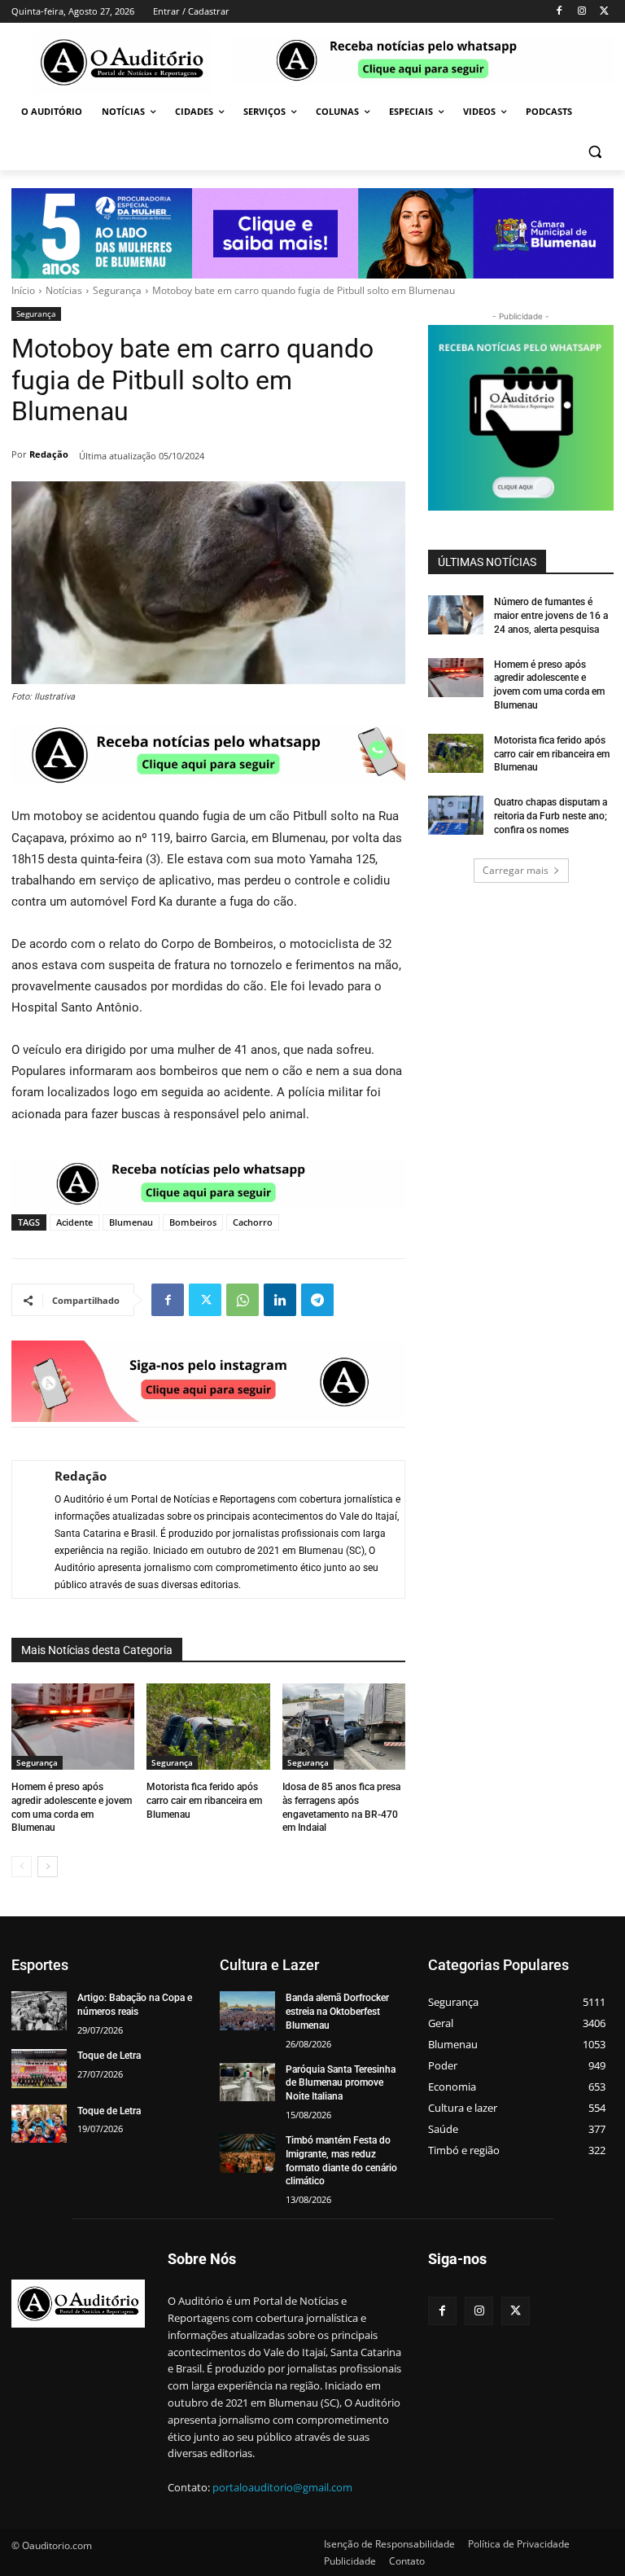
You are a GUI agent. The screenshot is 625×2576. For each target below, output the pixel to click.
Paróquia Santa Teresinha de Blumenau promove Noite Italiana (341, 2083)
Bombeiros (193, 1222)
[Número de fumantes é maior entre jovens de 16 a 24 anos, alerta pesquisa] (456, 615)
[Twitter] (604, 12)
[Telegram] (317, 1300)
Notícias (64, 290)
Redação (49, 454)
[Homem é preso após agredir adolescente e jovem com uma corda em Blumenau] (73, 1727)
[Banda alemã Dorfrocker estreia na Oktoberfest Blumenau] (247, 2011)
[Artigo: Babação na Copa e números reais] (39, 2011)
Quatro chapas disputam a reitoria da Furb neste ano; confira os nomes (551, 816)
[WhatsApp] (243, 1300)
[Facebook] (559, 12)
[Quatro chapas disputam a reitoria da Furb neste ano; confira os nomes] (456, 815)
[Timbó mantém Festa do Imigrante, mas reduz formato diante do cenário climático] (247, 2153)
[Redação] (25, 1529)
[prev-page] (22, 1867)
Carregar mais (516, 870)
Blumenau (131, 1222)
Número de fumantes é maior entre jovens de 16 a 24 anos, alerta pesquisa (551, 616)
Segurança (117, 290)
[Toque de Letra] (39, 2069)
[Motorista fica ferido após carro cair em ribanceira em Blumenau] (208, 1727)
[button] (594, 151)
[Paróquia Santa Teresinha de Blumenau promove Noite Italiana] (247, 2082)
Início (23, 290)
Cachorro (253, 1222)
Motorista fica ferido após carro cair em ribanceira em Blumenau (204, 1801)
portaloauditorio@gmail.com (282, 2487)
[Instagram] (581, 12)
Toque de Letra (109, 2056)
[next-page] (48, 1867)
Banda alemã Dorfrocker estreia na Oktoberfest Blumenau (337, 2012)
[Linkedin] (280, 1300)
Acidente (74, 1222)
